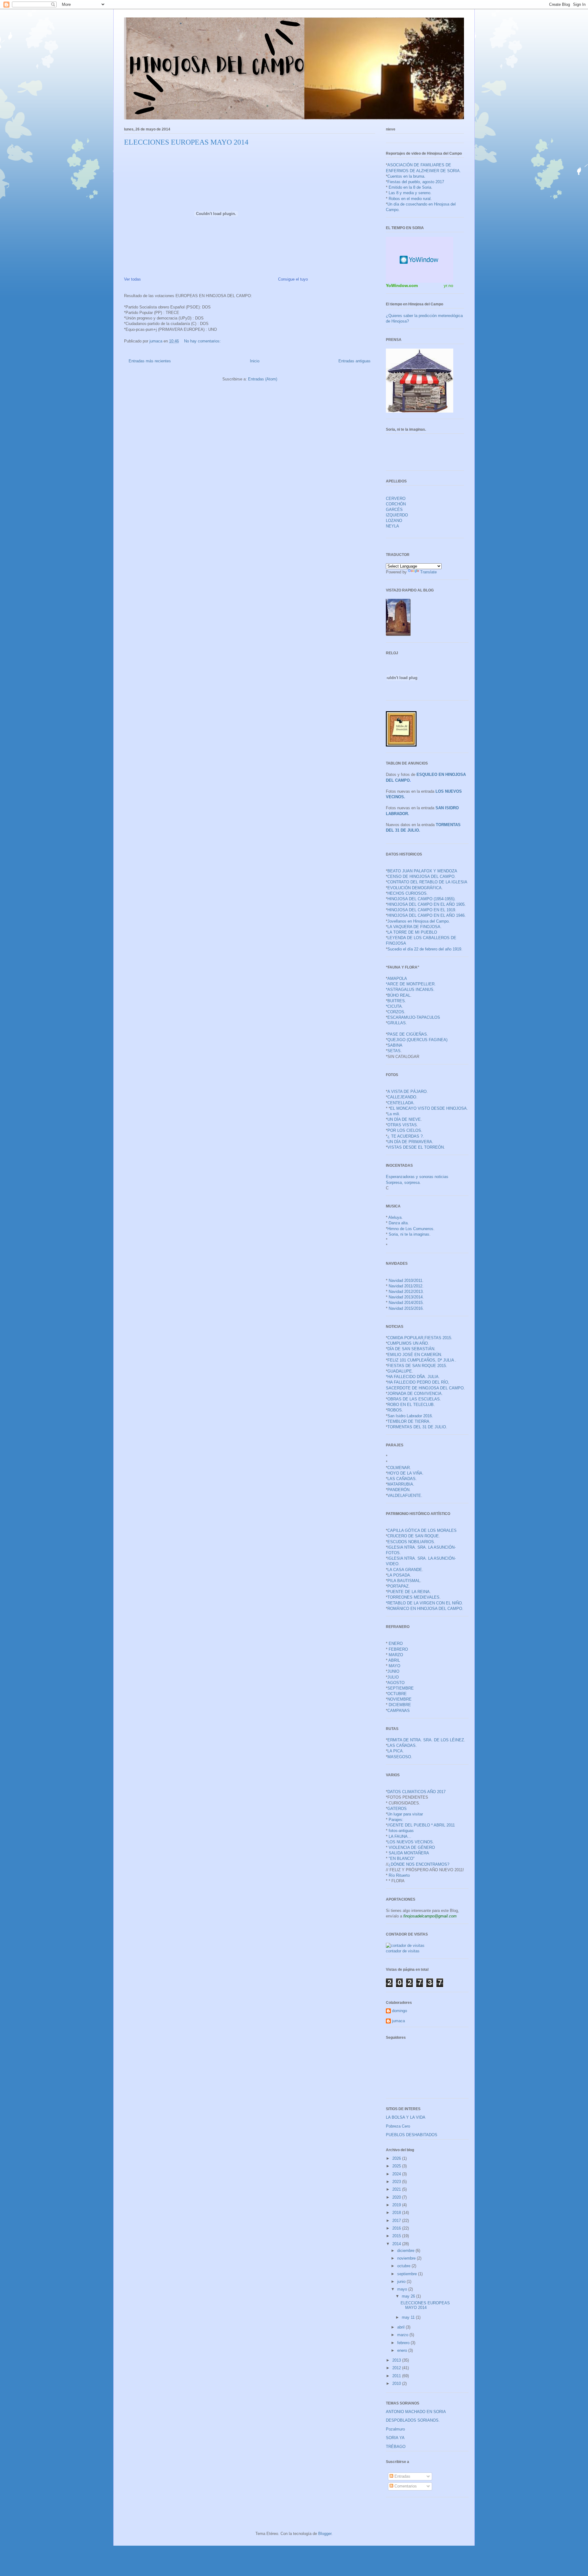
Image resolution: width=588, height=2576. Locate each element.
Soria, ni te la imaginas (409, 1234)
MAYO (394, 1666)
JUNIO (393, 1671)
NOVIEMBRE (400, 1699)
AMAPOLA (397, 978)
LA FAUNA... (400, 1836)
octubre (404, 2266)
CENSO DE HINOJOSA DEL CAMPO (421, 876)
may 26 (409, 2296)
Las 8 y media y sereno (409, 193)
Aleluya (395, 1217)
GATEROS (397, 1809)
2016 (397, 2228)
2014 (397, 2244)
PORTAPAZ (398, 1586)
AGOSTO (396, 1683)
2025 (397, 2166)
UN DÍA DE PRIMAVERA (410, 1142)
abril (401, 2327)
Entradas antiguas (354, 361)
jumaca (398, 2021)
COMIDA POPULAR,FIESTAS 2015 (419, 1338)
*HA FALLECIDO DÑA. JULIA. (413, 1377)
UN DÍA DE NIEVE (404, 1119)
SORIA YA (395, 2438)
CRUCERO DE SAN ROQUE (413, 1536)
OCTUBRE (397, 1694)
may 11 (409, 2317)
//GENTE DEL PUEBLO (409, 1825)
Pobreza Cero (398, 2126)
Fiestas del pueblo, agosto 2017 (416, 182)
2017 (397, 2221)
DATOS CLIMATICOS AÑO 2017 (417, 1792)
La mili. (394, 1114)
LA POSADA (399, 1575)
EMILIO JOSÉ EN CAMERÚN (414, 1355)
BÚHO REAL (399, 995)
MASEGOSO (399, 1757)
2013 (397, 2360)
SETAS (394, 1051)
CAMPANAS (399, 1711)
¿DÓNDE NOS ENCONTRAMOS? (419, 1864)
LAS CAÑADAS (401, 1479)
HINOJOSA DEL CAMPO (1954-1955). (422, 899)
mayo (403, 2289)
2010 (397, 2383)
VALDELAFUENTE (404, 1496)
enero (403, 2350)
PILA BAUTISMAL (404, 1581)
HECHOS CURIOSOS (407, 893)
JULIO (393, 1677)
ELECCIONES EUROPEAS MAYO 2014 (186, 142)
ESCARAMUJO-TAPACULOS (414, 1017)
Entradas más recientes (150, 361)
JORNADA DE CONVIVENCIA (415, 1394)
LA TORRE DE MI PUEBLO (412, 932)
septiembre (408, 2274)
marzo (403, 2335)
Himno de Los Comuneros (410, 1229)
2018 (397, 2213)
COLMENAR (399, 1468)
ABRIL (394, 1660)
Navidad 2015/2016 (406, 1308)
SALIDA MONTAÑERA (409, 1853)
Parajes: (396, 1820)
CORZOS (396, 1012)
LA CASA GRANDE (405, 1570)
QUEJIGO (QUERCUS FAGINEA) (417, 1040)
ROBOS (395, 1410)
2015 (397, 2236)
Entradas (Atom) (263, 379)
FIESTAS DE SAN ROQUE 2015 (417, 1366)
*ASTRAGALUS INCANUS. (410, 990)
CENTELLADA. (401, 1103)
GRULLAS (397, 1023)
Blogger (325, 2534)
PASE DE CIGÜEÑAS (407, 1034)
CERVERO (396, 499)
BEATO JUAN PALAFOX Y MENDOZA (422, 871)
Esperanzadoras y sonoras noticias (417, 1177)
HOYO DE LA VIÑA (405, 1473)
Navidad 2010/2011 (405, 1280)
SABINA (395, 1045)
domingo (400, 2011)
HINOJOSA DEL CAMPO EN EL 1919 (421, 910)
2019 (397, 2205)
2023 (397, 2182)
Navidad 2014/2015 (406, 1303)
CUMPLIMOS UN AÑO (408, 1343)
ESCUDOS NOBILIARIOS (411, 1542)
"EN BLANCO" (402, 1858)
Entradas (402, 2476)
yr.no (449, 285)
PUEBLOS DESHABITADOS (412, 2135)
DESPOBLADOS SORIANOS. (413, 2420)
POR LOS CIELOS (404, 1130)
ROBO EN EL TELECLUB (411, 1405)
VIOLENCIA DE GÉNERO (412, 1847)
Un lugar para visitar (405, 1814)
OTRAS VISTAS (402, 1125)
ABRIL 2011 (444, 1825)
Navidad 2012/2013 (406, 1292)
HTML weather (420, 260)
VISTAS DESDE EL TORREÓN (416, 1147)
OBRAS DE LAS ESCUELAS (414, 1399)
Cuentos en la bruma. (406, 176)
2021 (397, 2189)
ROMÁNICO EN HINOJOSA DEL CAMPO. (425, 1609)
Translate (428, 572)
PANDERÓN (398, 1490)
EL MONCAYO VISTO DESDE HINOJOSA (428, 1108)
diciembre (406, 2251)
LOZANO (394, 521)
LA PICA (395, 1751)
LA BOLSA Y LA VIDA (406, 2117)
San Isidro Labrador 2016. (410, 1416)
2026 (397, 2158)
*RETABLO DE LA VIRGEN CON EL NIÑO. (424, 1603)
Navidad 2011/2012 (405, 1286)
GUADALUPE (400, 1371)
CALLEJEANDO (402, 1097)
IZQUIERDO (397, 515)
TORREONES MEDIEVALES (413, 1597)
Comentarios (405, 2486)
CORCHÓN (396, 504)
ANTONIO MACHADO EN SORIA (416, 2412)
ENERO (396, 1643)
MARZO (396, 1655)
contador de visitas (403, 1951)
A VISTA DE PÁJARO (407, 1092)
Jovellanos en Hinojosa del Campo (418, 921)
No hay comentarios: (203, 341)
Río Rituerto (399, 1875)
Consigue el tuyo (293, 279)
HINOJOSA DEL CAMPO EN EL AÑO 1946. (427, 915)
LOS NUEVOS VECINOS (410, 1842)
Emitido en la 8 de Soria (410, 187)
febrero (404, 2343)
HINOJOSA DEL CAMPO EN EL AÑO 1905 (426, 904)
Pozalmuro (395, 2429)
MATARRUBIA (400, 1484)
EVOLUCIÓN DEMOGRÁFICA (415, 888)
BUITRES (396, 1001)
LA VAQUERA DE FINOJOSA (414, 927)
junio (402, 2281)
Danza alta (398, 1223)
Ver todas (132, 279)
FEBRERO (398, 1649)
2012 (397, 2368)
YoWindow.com (402, 285)
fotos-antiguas (401, 1831)
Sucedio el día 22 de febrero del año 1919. (425, 949)
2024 (397, 2174)
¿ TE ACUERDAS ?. (406, 1136)
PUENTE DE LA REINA (409, 1592)
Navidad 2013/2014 (406, 1297)
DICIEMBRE (400, 1705)
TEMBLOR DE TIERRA (408, 1421)
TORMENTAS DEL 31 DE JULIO (417, 1427)
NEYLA (392, 526)
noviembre (407, 2258)
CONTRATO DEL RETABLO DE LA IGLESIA (427, 882)
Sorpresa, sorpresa (403, 1182)
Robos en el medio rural (410, 199)
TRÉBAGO (396, 2447)
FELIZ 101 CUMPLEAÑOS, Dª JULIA (421, 1360)
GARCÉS (394, 510)
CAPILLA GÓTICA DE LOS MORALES (422, 1530)
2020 (397, 2197)
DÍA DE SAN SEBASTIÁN (411, 1349)
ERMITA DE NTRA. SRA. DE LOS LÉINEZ (426, 1740)
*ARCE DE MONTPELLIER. (411, 984)
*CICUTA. (394, 1006)
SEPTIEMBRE (401, 1688)
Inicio (255, 361)
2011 (397, 2376)
